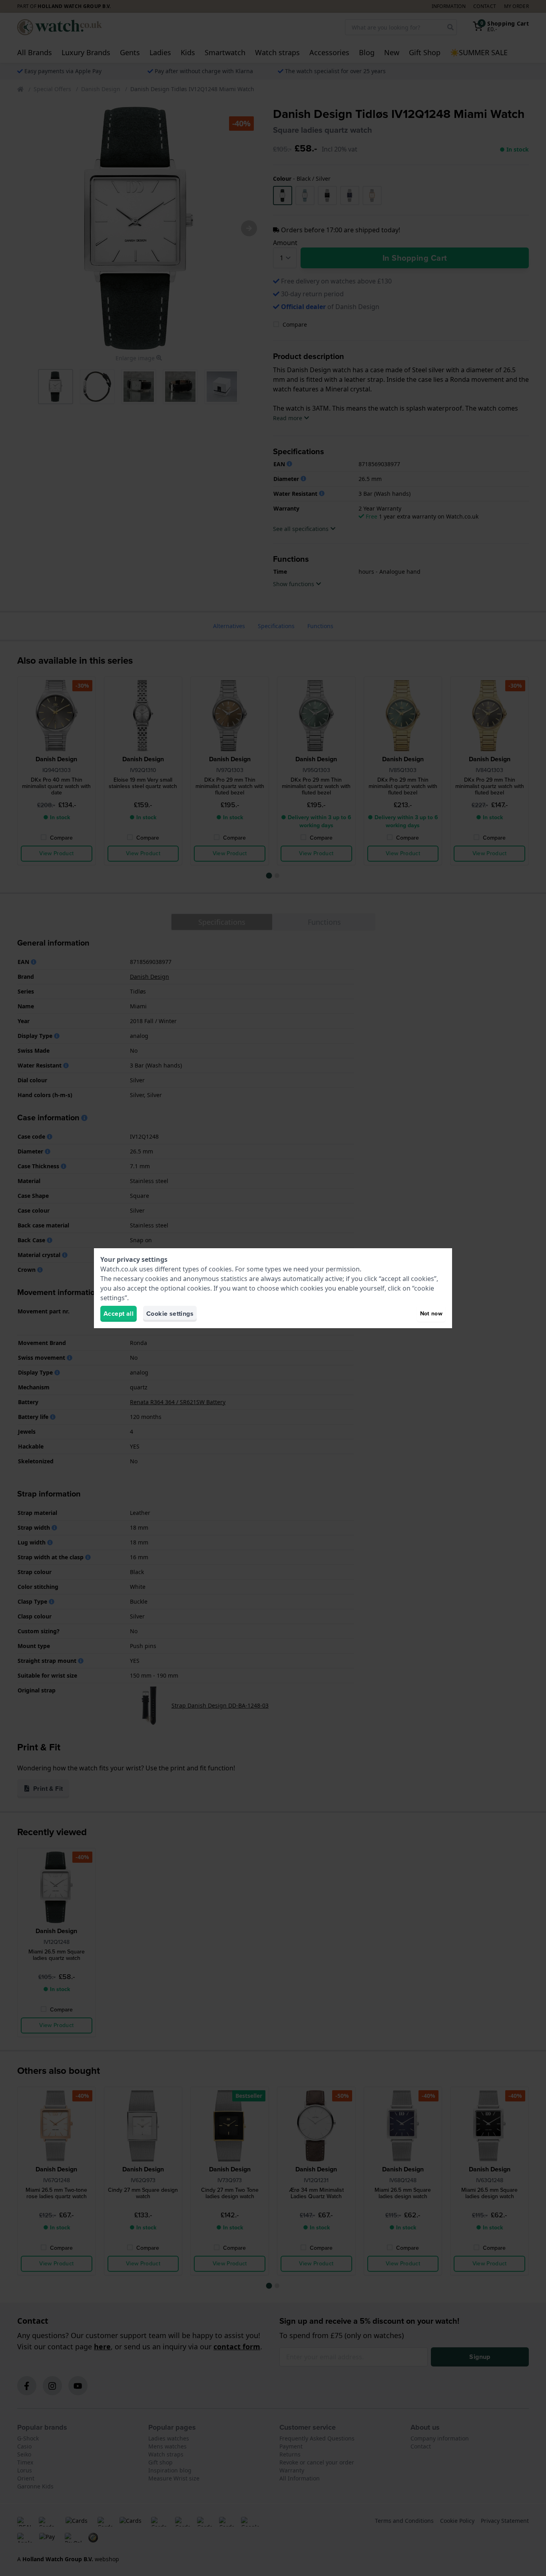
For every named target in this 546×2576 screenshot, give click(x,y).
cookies (220, 1269)
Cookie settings (170, 1314)
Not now (431, 1314)
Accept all (119, 1314)
